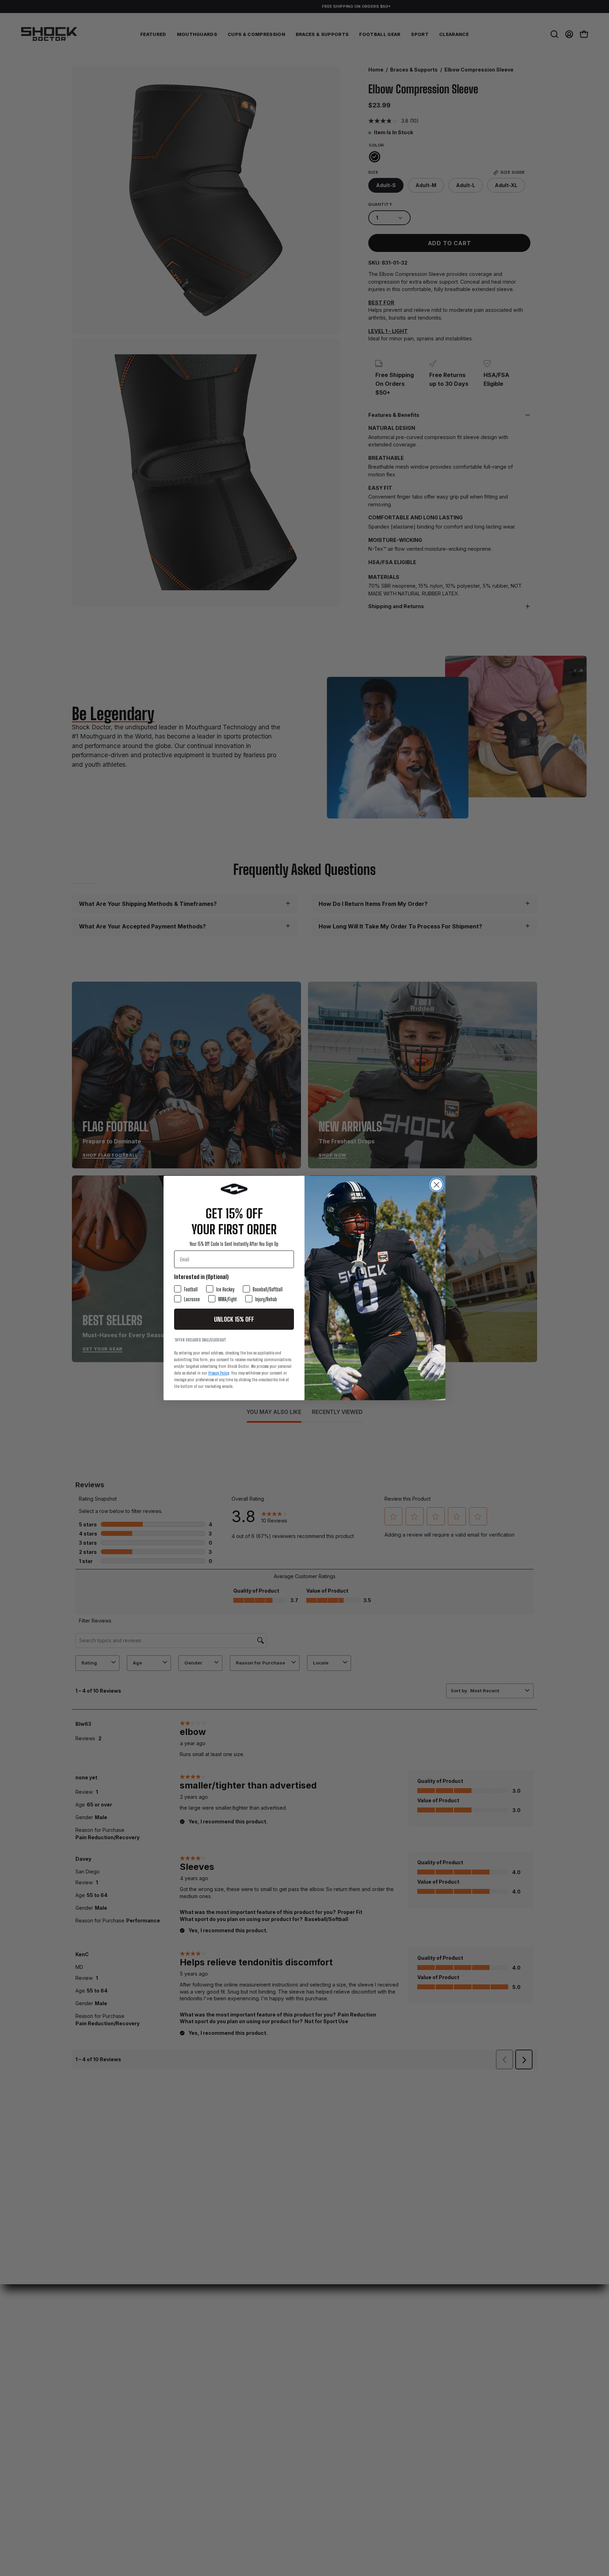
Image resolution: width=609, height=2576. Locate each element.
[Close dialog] (436, 1185)
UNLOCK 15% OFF (234, 1319)
